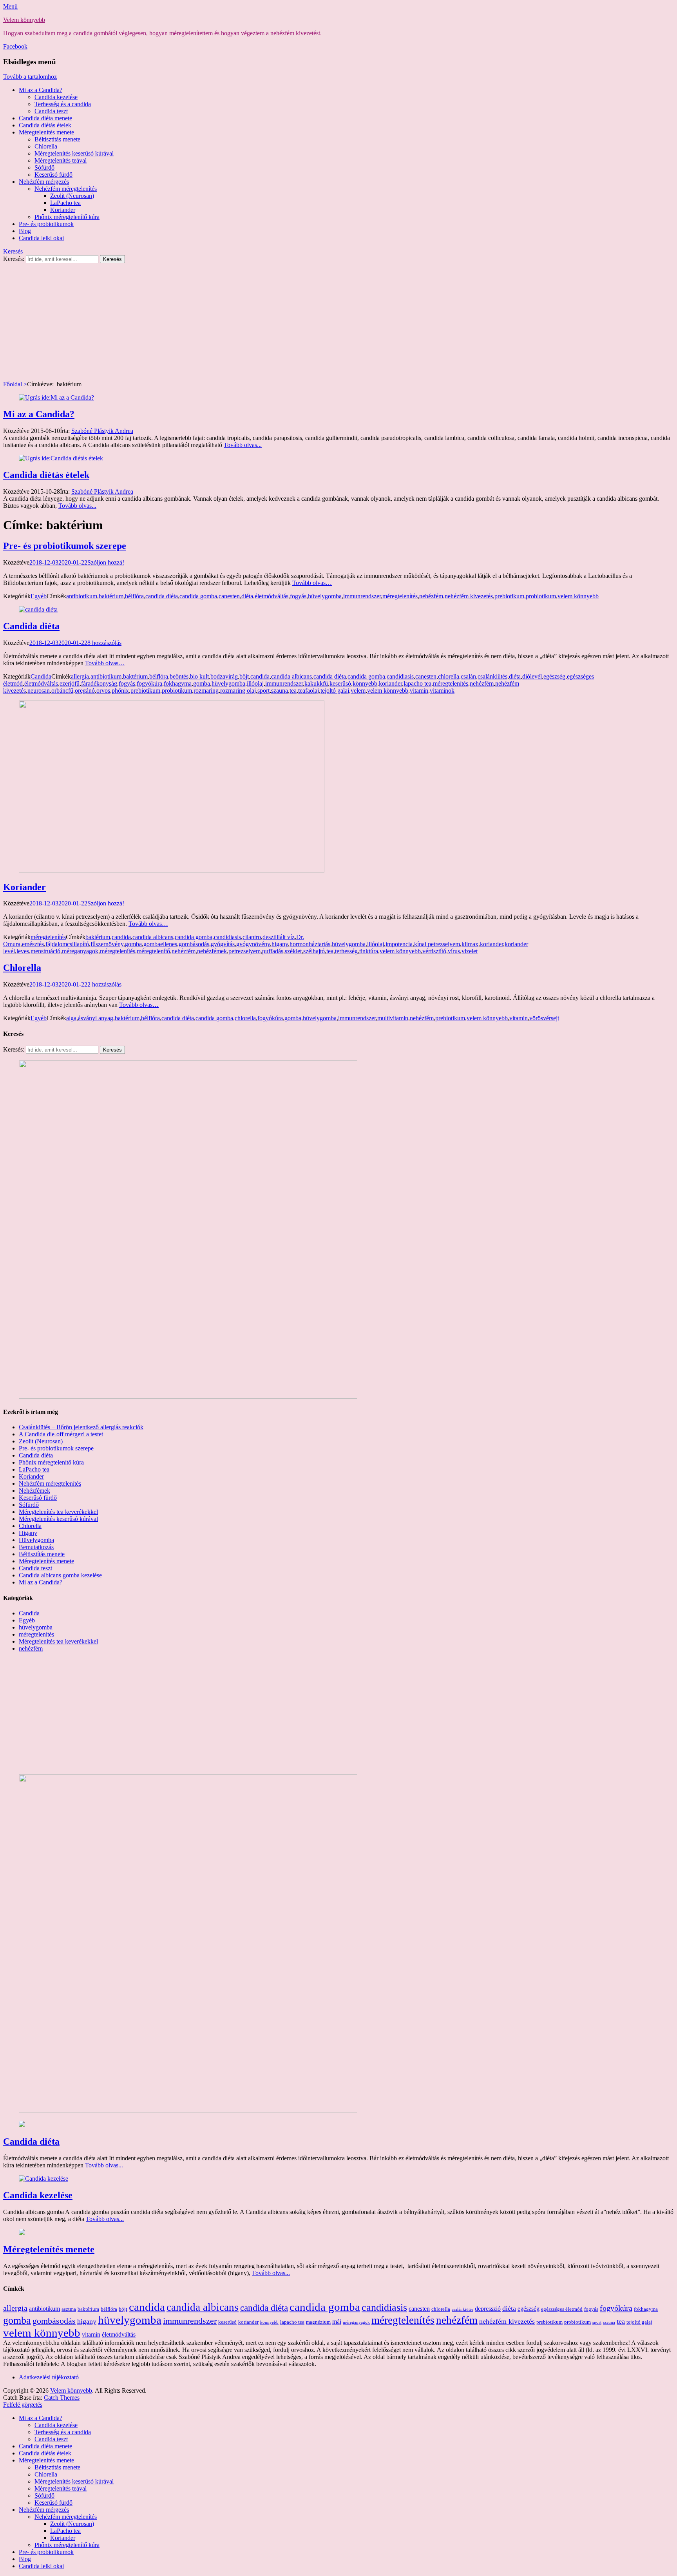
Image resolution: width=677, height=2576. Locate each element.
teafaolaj (309, 691)
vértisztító (434, 951)
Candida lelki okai (41, 238)
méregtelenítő (153, 951)
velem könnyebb (578, 596)
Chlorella (46, 146)
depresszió (488, 2309)
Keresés (13, 251)
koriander (390, 683)
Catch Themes (62, 2398)
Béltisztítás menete (57, 139)
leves (23, 951)
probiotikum (541, 596)
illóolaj (255, 683)
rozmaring (206, 691)
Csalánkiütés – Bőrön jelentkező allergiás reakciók (81, 1427)
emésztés (33, 944)
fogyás (298, 596)
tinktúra (369, 951)
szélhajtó (314, 951)
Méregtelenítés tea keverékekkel (58, 1512)
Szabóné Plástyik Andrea (102, 431)
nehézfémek (212, 951)
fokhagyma (178, 683)
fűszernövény (107, 944)
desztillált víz (279, 937)
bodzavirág (224, 676)
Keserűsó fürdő (53, 175)
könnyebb (365, 683)
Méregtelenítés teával (61, 160)
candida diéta (162, 596)
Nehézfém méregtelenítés (66, 189)
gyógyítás (223, 944)
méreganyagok (80, 951)
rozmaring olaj (238, 691)
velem (358, 691)
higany (280, 944)
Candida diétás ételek (45, 125)
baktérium (111, 596)
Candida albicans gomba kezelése (60, 1575)
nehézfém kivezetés (469, 596)
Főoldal (15, 384)
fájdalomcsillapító (67, 944)
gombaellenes (160, 944)
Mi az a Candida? (41, 90)
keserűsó (340, 683)
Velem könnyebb (24, 20)
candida (260, 676)
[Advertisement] (338, 322)
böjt (244, 676)
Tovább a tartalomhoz (30, 77)
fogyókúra (149, 683)
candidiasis (400, 676)
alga (71, 1018)
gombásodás (194, 944)
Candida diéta (31, 626)
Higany (28, 1533)
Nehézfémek (34, 1491)
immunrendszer (362, 596)
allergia (80, 676)
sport (263, 691)
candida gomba (198, 596)
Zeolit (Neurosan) (72, 196)
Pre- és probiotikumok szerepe (65, 546)
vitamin (419, 691)
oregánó (85, 691)
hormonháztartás (310, 944)
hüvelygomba (325, 596)
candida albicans (291, 676)
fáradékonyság (99, 683)
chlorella (449, 676)
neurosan (39, 691)
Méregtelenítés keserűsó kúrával (74, 153)
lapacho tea (417, 683)
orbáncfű (62, 691)
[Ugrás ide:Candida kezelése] (43, 2179)
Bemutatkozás (36, 1547)
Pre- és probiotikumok (46, 224)
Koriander (63, 210)
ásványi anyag (96, 1018)
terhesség (346, 951)
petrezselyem (244, 951)
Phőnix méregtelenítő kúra (67, 217)
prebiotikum (509, 596)
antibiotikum (82, 596)
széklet (293, 951)
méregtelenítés (400, 596)
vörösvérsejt (544, 1018)
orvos (103, 691)
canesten (229, 596)
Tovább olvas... (243, 445)
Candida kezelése (56, 97)
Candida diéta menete (45, 118)
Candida (41, 676)
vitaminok (442, 691)
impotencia (399, 944)
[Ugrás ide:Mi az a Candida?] (56, 397)
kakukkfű (316, 683)
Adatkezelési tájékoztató (49, 2377)
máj (337, 2322)
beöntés (179, 676)
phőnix (120, 691)
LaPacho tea (65, 203)
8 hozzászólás (104, 643)
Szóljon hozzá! (106, 562)
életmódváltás (272, 596)
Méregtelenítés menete (46, 132)
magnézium (318, 2322)
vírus (454, 951)
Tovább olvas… (312, 583)
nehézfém (431, 596)
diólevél (532, 676)
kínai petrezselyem (437, 944)
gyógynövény (253, 944)
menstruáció (45, 951)
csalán (468, 676)
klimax (470, 944)
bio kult (199, 676)
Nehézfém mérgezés (44, 182)
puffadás (273, 951)
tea (293, 691)
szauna (280, 691)
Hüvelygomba (36, 1540)
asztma (69, 2309)
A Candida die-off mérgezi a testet (61, 1434)
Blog (25, 231)
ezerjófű (70, 683)
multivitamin (393, 1018)
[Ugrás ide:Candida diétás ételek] (61, 458)
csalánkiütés (492, 676)
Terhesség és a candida (63, 104)
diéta (247, 596)
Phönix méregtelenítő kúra (51, 1462)
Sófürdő (44, 167)
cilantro (252, 937)
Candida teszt (51, 111)
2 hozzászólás (104, 984)
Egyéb (39, 596)
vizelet (470, 951)
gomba (202, 683)
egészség (554, 676)
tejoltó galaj (335, 691)
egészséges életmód (562, 2309)
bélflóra (134, 596)
